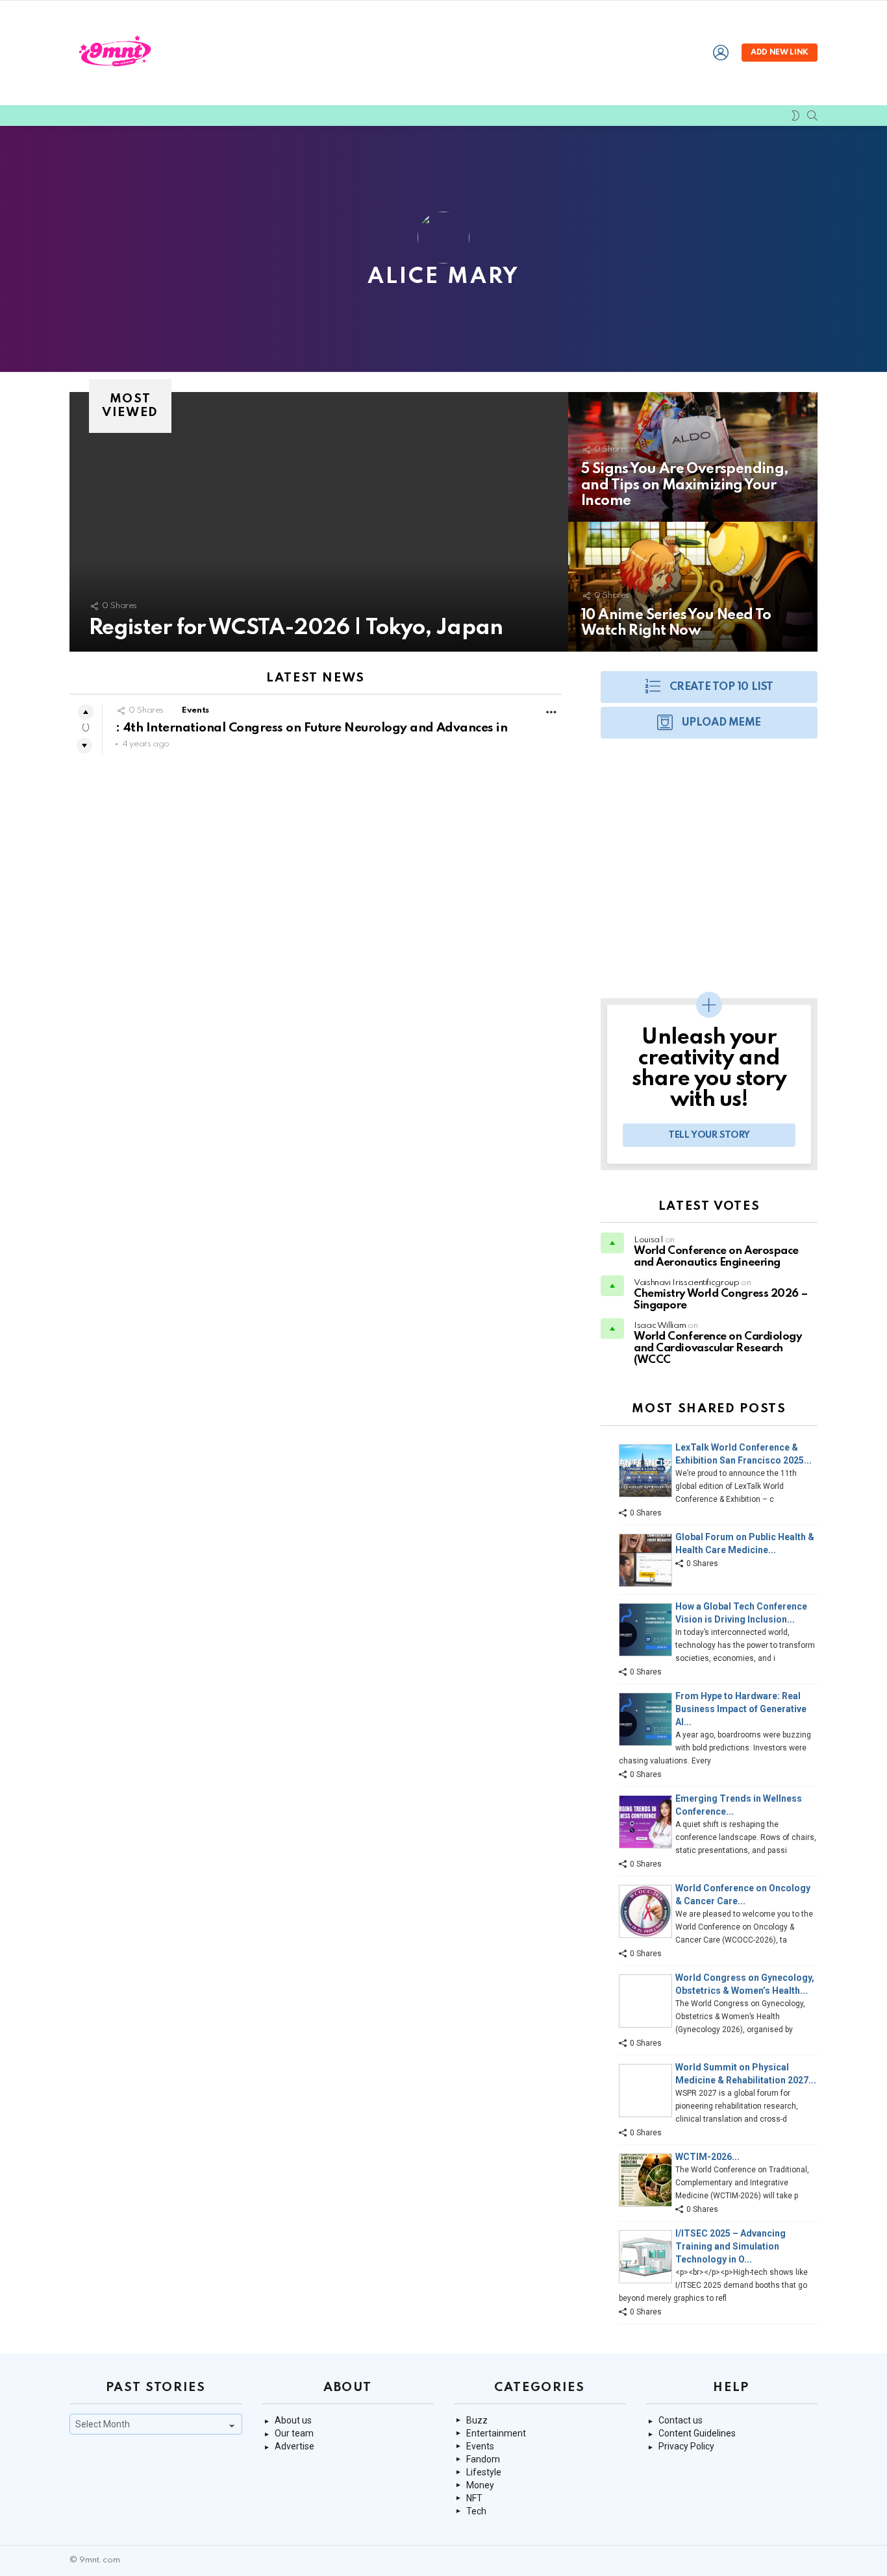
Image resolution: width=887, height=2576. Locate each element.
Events (195, 710)
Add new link (780, 53)
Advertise (294, 2446)
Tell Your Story (709, 1135)
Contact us (681, 2420)
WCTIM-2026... (707, 2157)
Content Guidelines (697, 2433)
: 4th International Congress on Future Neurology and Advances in (311, 728)
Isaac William (660, 1326)
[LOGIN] (721, 53)
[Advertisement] (709, 875)
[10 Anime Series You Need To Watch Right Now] (693, 587)
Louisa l (648, 1240)
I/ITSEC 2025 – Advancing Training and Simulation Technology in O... (731, 2246)
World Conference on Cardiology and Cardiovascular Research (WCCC (718, 1348)
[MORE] (551, 712)
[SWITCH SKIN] (795, 116)
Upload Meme (721, 723)
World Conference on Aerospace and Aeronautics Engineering (716, 1257)
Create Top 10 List (721, 687)
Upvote (86, 712)
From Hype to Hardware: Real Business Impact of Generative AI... (741, 1709)
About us (293, 2420)
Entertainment (496, 2433)
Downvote (84, 746)
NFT (474, 2498)
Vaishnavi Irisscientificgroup (687, 1283)
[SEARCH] (812, 116)
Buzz (477, 2420)
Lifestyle (484, 2472)
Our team (294, 2433)
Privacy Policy (686, 2446)
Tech (476, 2511)
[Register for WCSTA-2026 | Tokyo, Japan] (319, 522)
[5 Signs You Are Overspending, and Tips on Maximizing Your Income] (693, 457)
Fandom (483, 2459)
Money (480, 2485)
